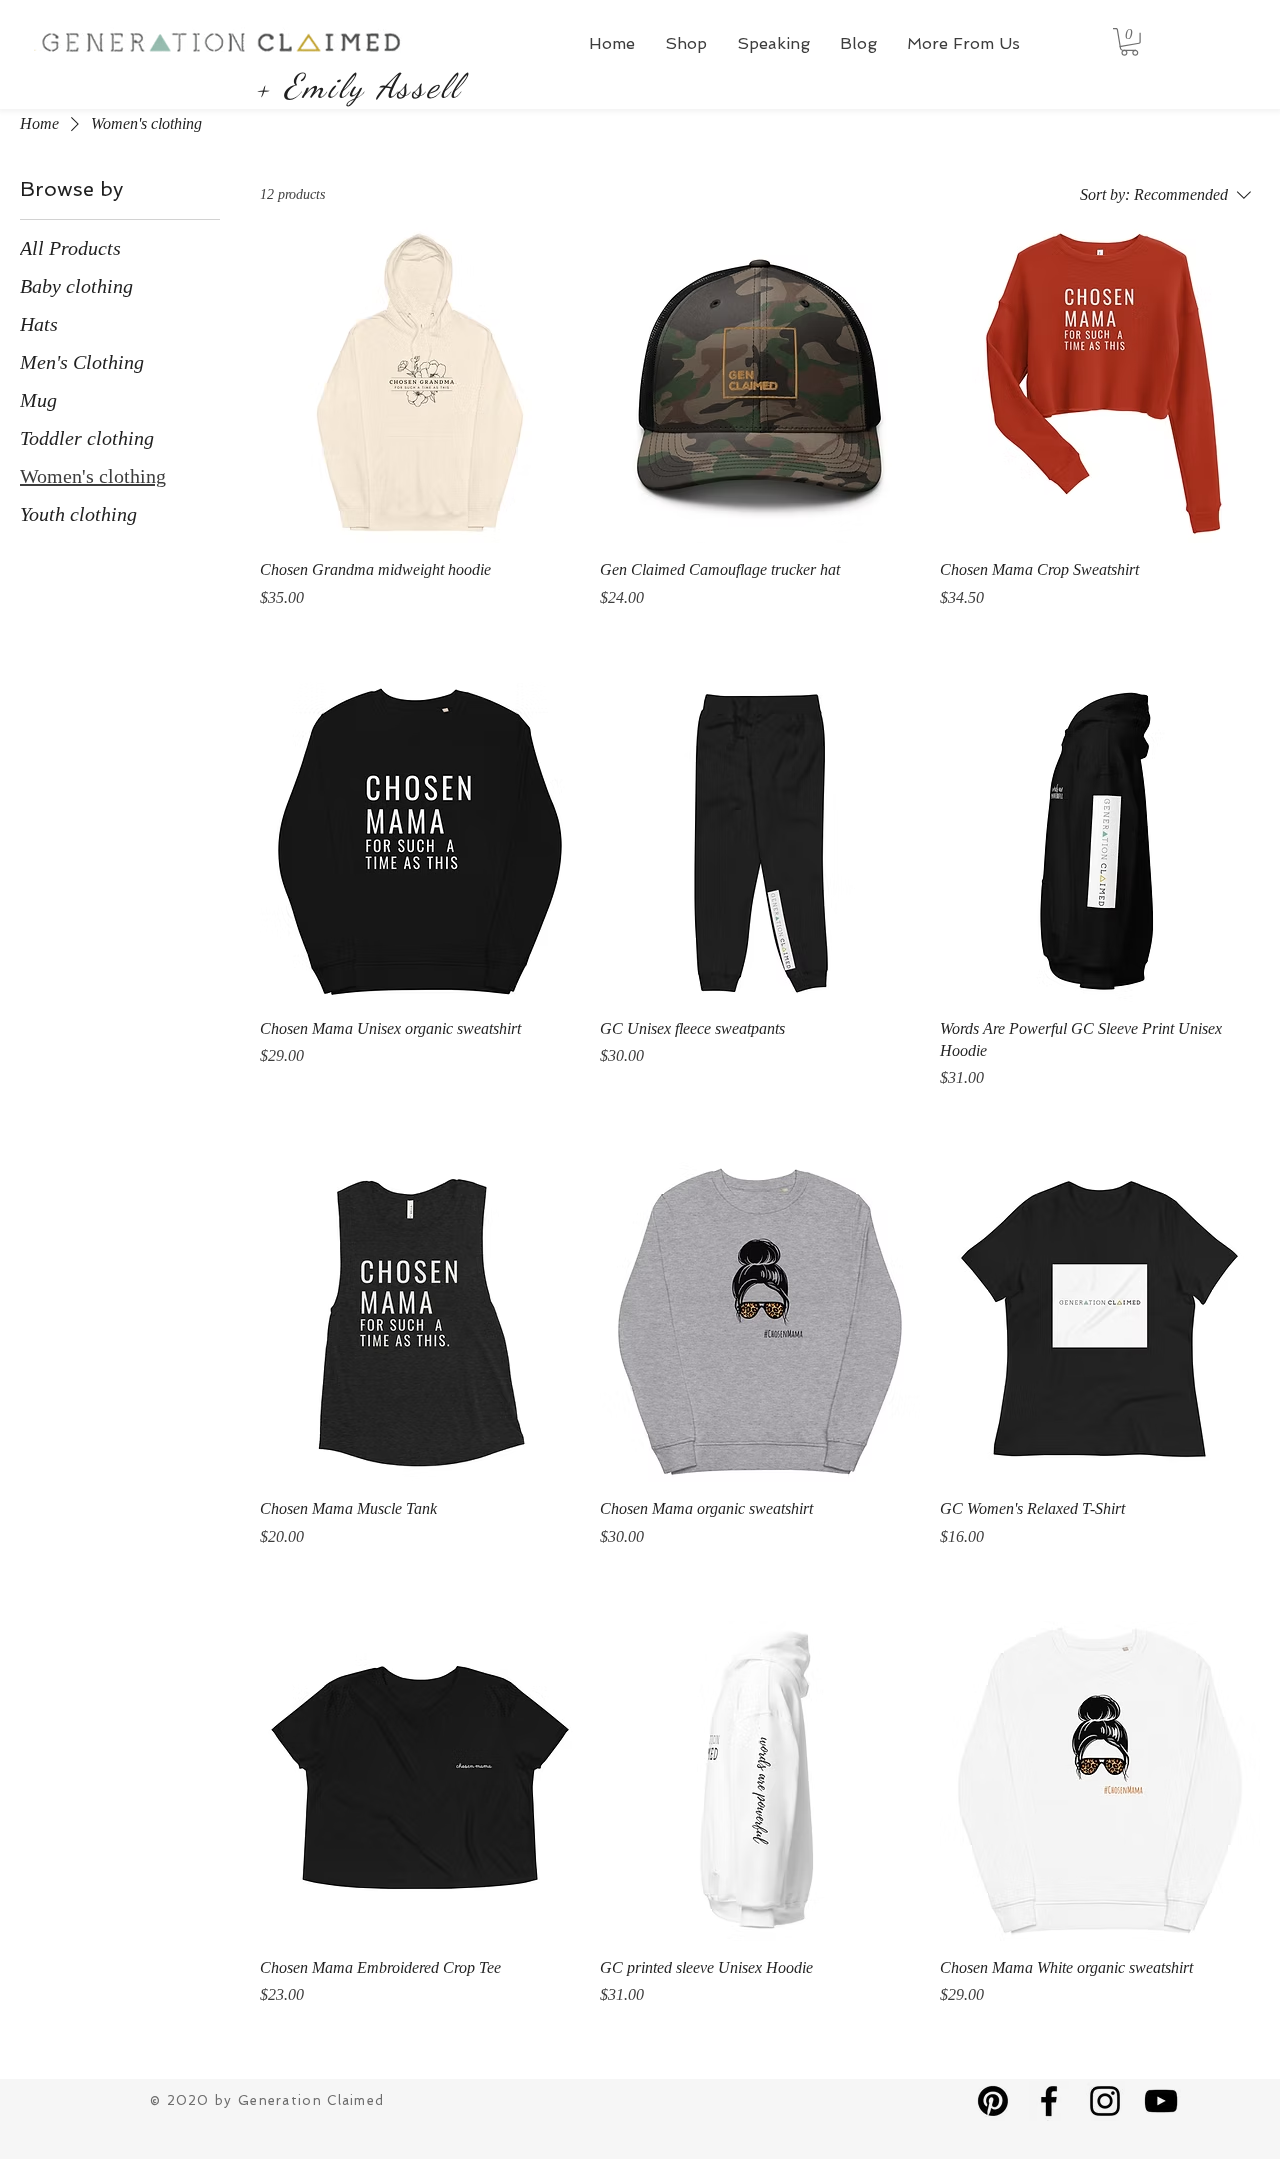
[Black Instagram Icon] (1105, 2101)
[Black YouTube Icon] (1161, 2101)
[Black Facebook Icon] (1049, 2101)
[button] (686, 43)
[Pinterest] (993, 2101)
